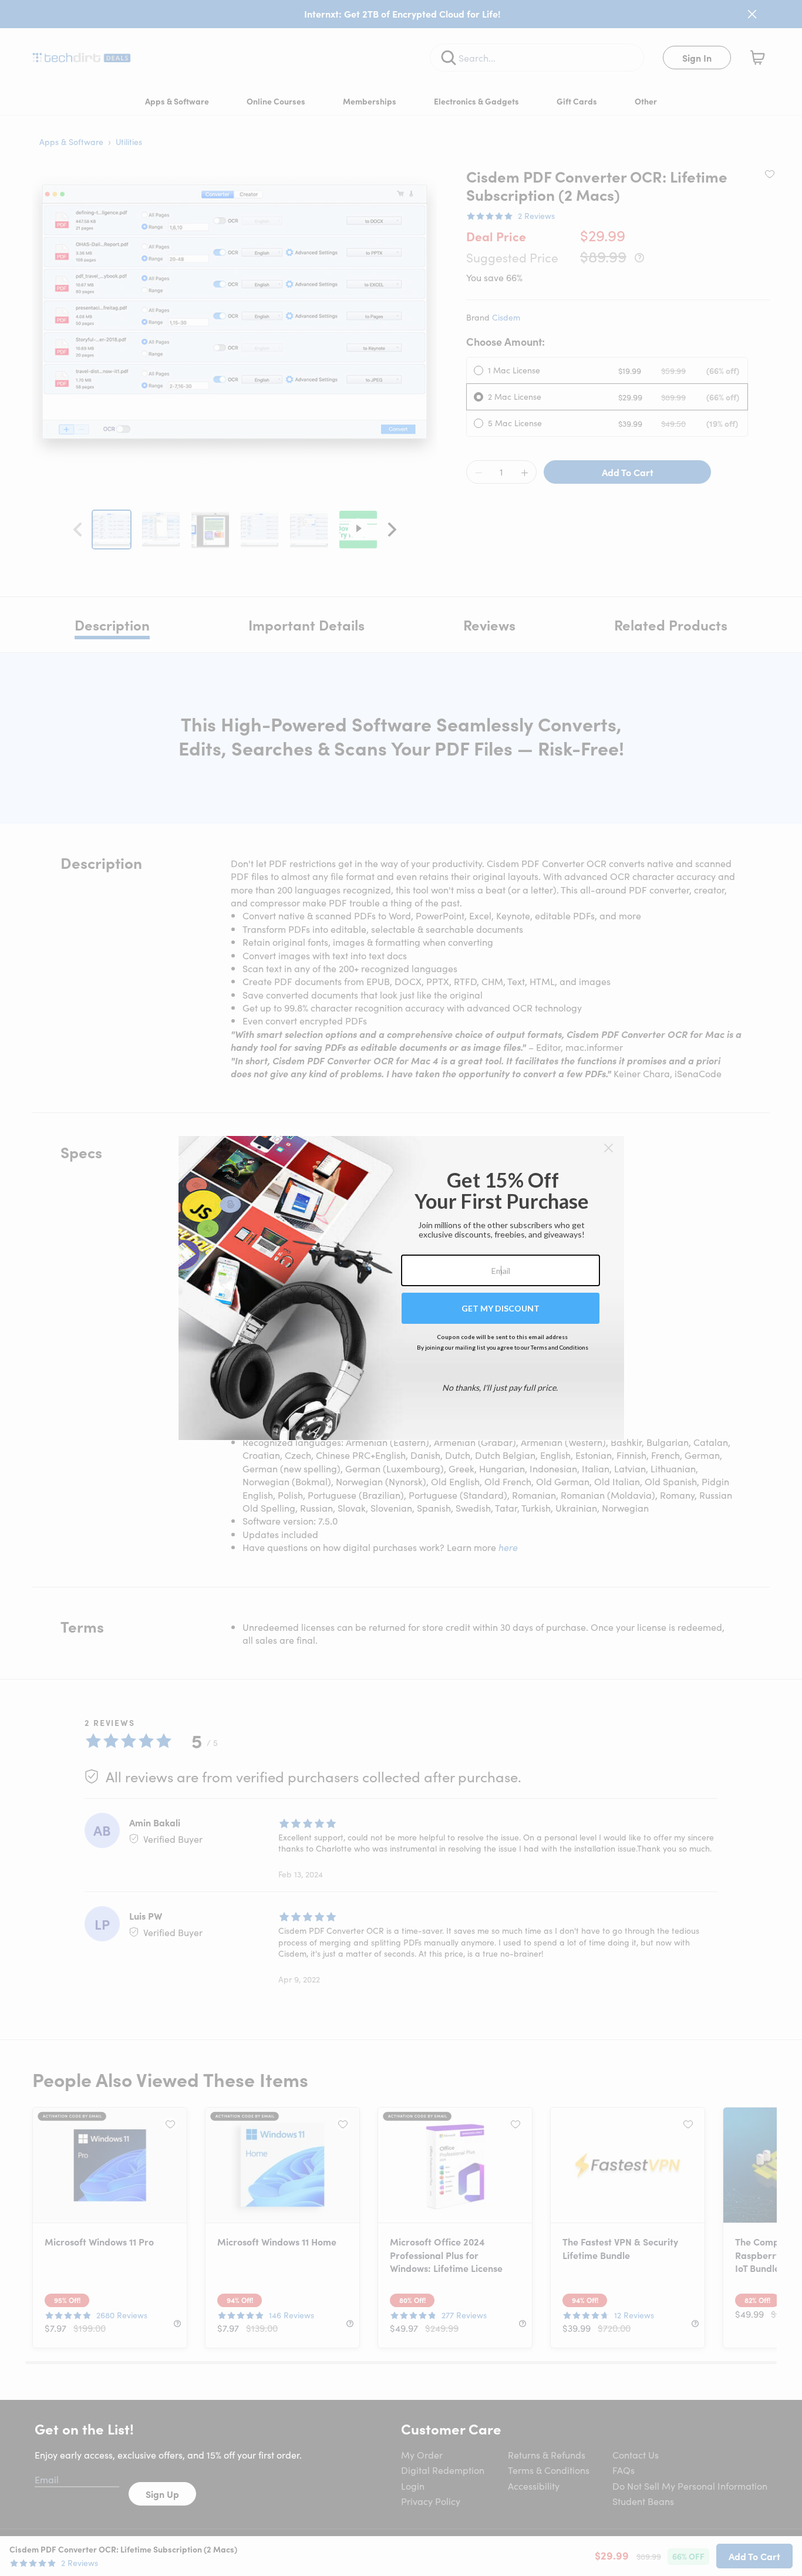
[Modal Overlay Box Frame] (401, 1288)
